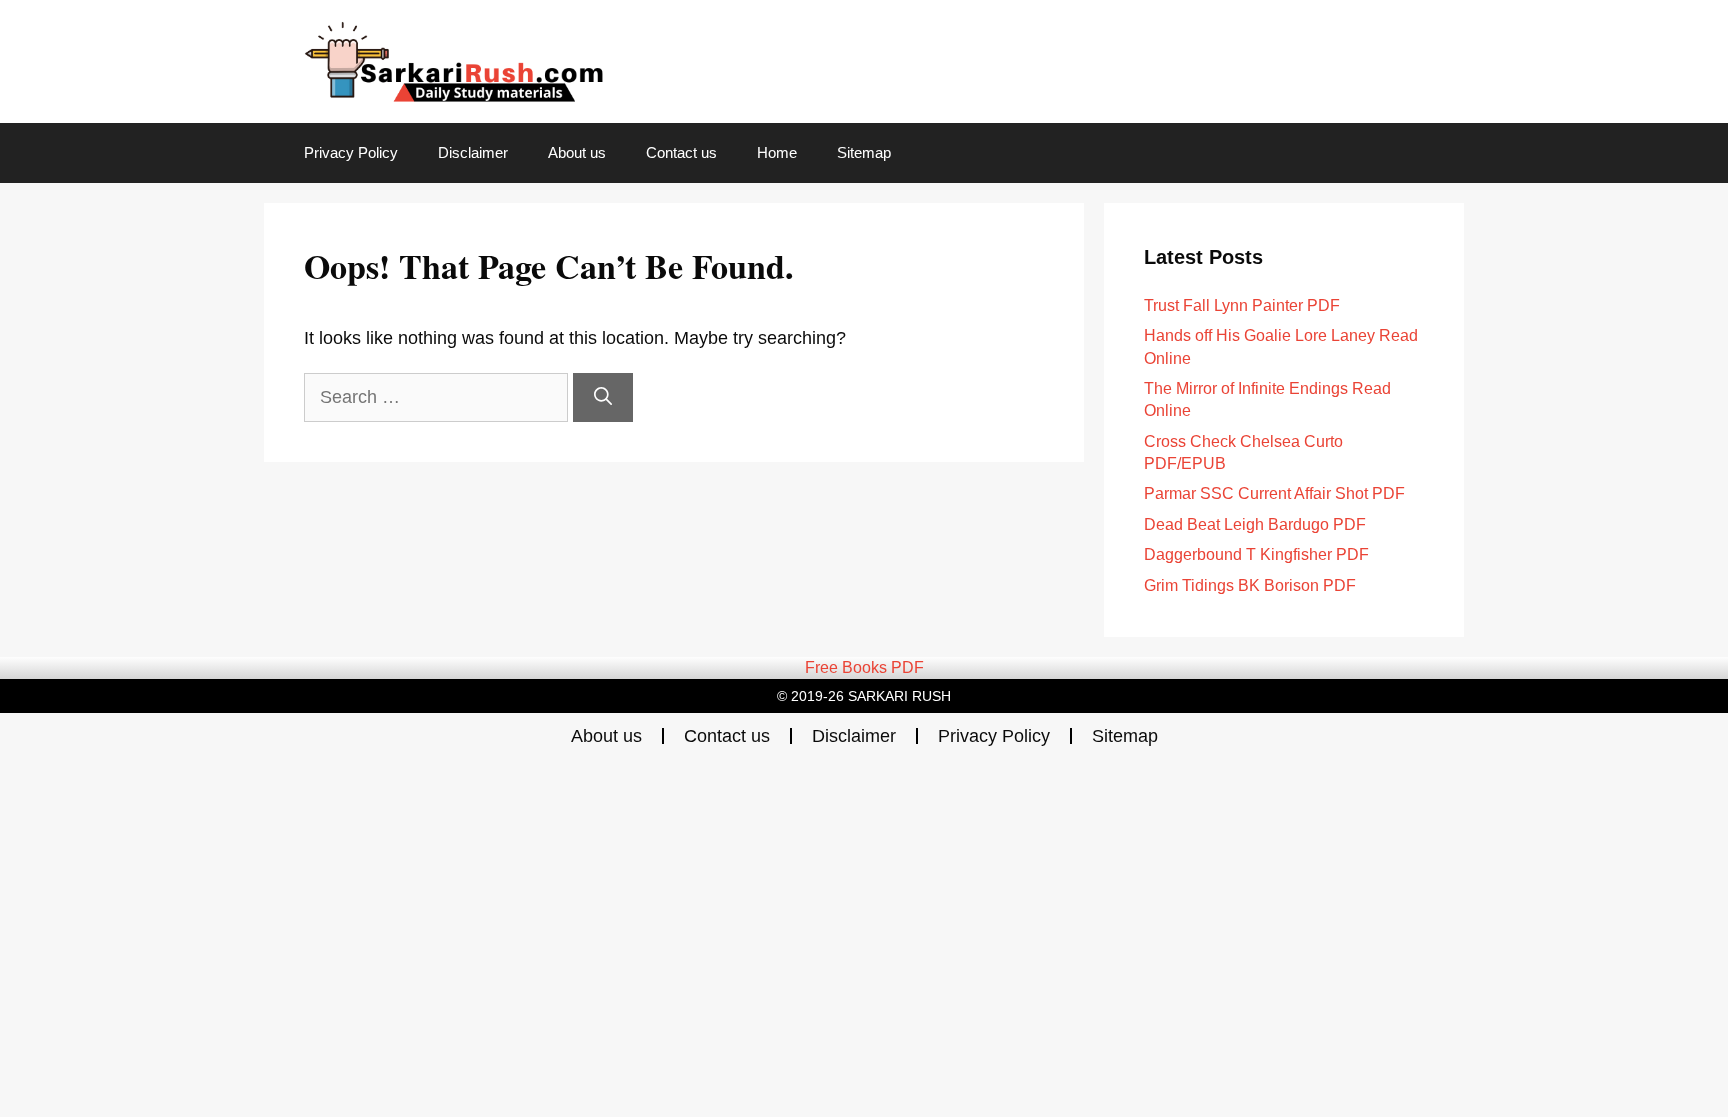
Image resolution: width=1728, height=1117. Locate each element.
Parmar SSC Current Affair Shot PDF (1274, 493)
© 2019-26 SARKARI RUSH (864, 696)
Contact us (681, 152)
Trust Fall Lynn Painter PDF (1242, 305)
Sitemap (864, 152)
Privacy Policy (351, 152)
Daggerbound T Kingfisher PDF (1256, 554)
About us (577, 152)
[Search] (603, 397)
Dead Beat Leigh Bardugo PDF (1255, 524)
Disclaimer (473, 152)
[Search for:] (438, 397)
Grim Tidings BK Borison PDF (1250, 585)
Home (777, 152)
